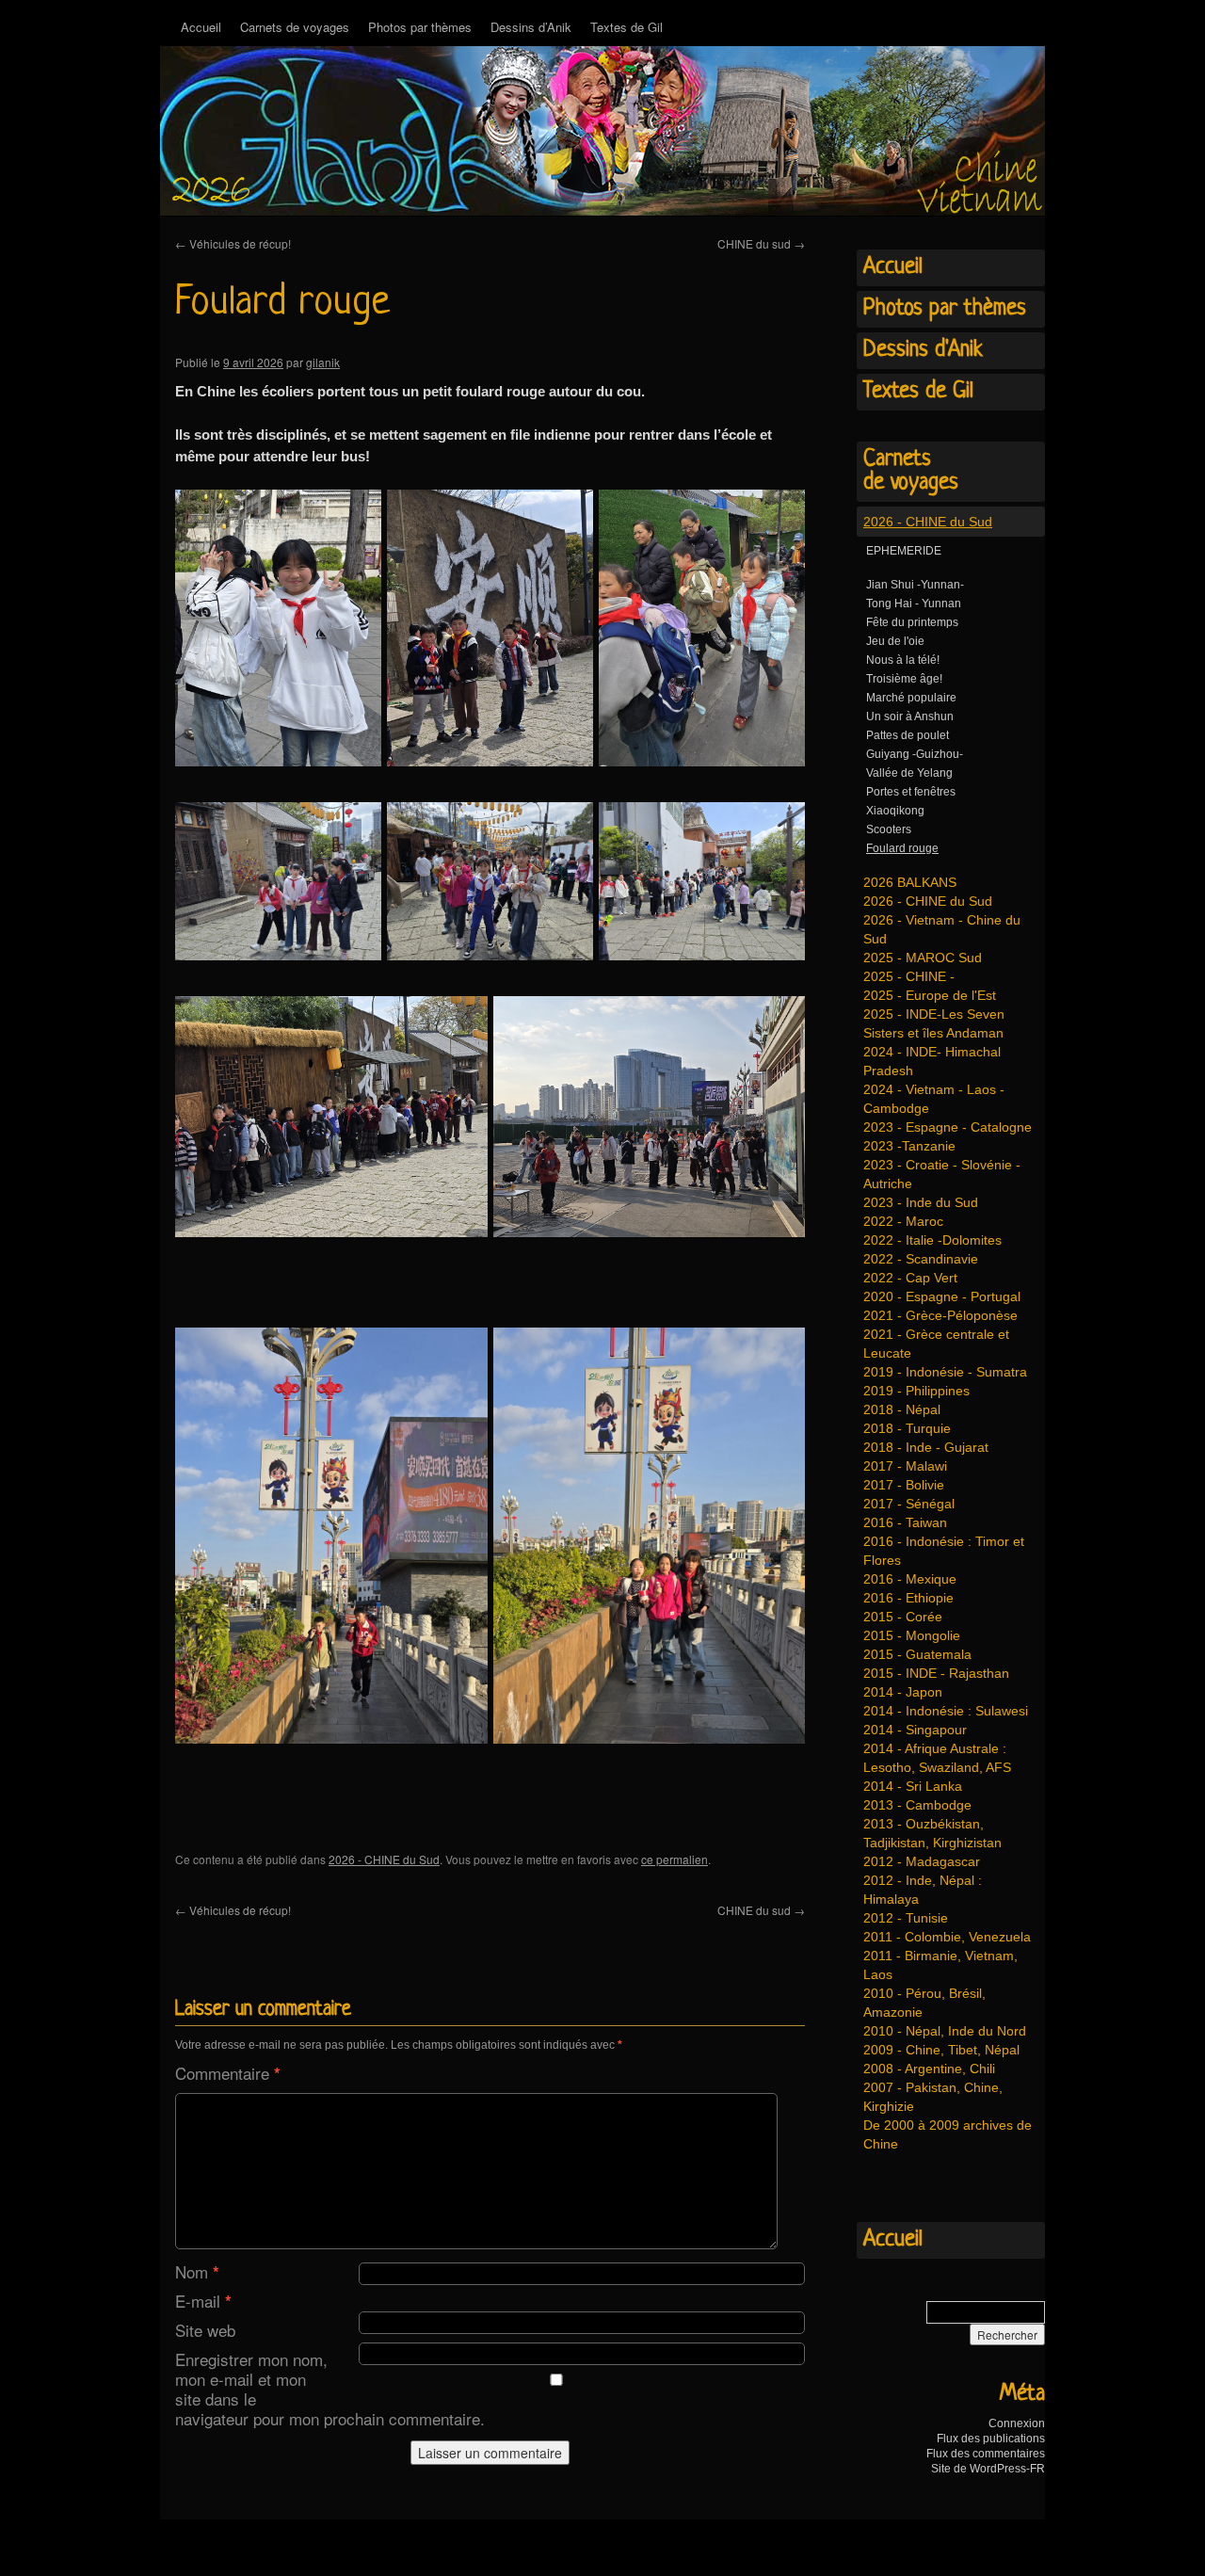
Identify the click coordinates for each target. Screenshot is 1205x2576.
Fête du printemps (912, 622)
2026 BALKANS (910, 882)
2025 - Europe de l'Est (930, 995)
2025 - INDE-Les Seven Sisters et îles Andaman (934, 1023)
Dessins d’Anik (531, 27)
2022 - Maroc (903, 1221)
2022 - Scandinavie (921, 1259)
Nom (197, 2271)
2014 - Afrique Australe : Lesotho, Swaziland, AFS (937, 1758)
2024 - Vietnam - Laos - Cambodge (934, 1099)
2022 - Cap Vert (910, 1278)
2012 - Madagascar (922, 1861)
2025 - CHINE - (909, 976)
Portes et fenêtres (911, 792)
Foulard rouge (902, 848)
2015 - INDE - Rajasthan (936, 1673)
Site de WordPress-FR (988, 2469)
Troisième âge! (904, 679)
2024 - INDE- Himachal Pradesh (932, 1061)
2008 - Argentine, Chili (929, 2069)
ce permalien (675, 1859)
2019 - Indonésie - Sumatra (945, 1372)
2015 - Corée (903, 1617)
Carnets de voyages (295, 27)
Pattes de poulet (908, 735)
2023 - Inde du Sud (921, 1202)
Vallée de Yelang (909, 773)
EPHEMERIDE (904, 551)
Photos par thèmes (420, 27)
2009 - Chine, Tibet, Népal (941, 2050)
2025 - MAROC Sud (923, 958)
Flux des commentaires (986, 2454)
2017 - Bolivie (904, 1485)
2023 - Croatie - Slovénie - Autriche (942, 1174)
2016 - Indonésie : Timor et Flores (944, 1551)
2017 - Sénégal (909, 1504)
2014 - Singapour (915, 1730)
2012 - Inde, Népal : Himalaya (923, 1890)
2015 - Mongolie (912, 1635)
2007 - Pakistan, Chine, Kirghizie (933, 2097)
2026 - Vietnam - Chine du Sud (942, 929)
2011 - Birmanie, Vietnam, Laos (940, 1965)
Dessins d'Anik (923, 350)
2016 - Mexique (910, 1579)
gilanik (323, 362)
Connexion (1017, 2423)
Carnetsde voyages (911, 471)
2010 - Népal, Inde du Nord (945, 2031)
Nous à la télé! (903, 660)
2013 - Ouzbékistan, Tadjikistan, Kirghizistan (932, 1833)
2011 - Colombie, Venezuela (947, 1937)
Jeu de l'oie (895, 641)
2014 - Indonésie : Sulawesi (946, 1711)
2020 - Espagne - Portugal (942, 1296)
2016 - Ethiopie (908, 1598)
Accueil (201, 27)
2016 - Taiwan (905, 1522)
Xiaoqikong (895, 811)
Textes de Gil (627, 27)
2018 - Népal (902, 1409)
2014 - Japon (903, 1692)
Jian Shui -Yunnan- (915, 585)
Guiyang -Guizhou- (915, 754)
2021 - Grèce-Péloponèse (940, 1315)
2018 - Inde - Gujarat (926, 1447)
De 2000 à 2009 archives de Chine (948, 2134)
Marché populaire (911, 698)
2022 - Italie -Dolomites (932, 1240)
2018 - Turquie (907, 1428)
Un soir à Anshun (910, 716)
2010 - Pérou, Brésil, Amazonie (924, 2003)
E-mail (203, 2301)
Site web (205, 2330)
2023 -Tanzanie (909, 1146)
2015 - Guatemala (917, 1654)
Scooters (889, 829)
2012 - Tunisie (906, 1918)
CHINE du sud (761, 243)
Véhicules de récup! (233, 243)
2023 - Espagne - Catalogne (948, 1127)
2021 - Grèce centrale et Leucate (936, 1344)
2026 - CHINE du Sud (384, 1859)
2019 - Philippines (916, 1391)
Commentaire (228, 2073)
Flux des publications (991, 2439)
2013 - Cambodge (917, 1805)
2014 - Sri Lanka (913, 1786)
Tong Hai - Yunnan (914, 604)
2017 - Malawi (905, 1466)
